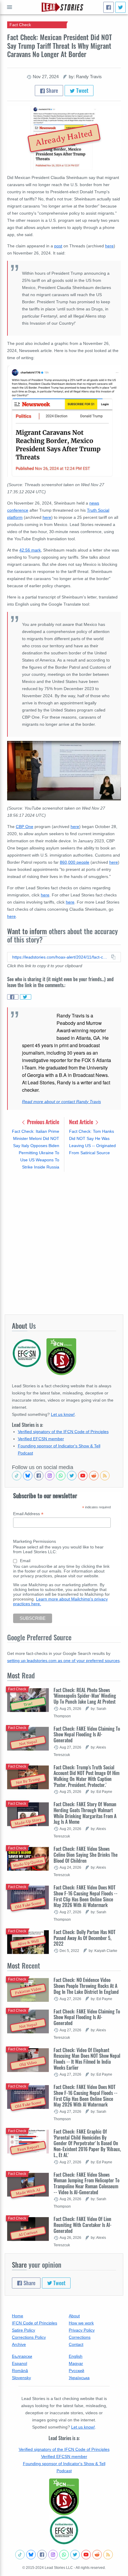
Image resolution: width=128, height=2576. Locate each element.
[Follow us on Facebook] (39, 1476)
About (74, 2316)
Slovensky (21, 2378)
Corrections (80, 2337)
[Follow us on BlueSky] (28, 1476)
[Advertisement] (64, 1243)
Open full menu (10, 7)
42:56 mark (30, 550)
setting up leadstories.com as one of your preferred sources (63, 1661)
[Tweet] (120, 7)
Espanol (19, 2363)
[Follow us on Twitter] (72, 1476)
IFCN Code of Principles (35, 2323)
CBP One (25, 827)
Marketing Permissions (35, 1541)
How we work (81, 2323)
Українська (79, 2378)
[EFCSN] (64, 2530)
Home (18, 2316)
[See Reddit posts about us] (94, 1476)
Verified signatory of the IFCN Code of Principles (63, 1432)
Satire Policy (24, 2330)
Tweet (82, 90)
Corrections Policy (29, 2337)
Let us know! (63, 1414)
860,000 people (75, 862)
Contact (76, 2344)
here (109, 246)
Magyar (76, 2363)
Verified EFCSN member (41, 1439)
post (58, 246)
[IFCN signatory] (64, 2497)
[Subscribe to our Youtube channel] (83, 1476)
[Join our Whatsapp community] (61, 1476)
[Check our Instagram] (50, 1476)
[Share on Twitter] (26, 997)
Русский (77, 2371)
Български (22, 2356)
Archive (19, 2344)
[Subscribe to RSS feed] (105, 1476)
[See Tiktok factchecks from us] (17, 1476)
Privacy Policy (82, 2330)
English (76, 2356)
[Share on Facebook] (13, 997)
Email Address (28, 1514)
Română (20, 2371)
